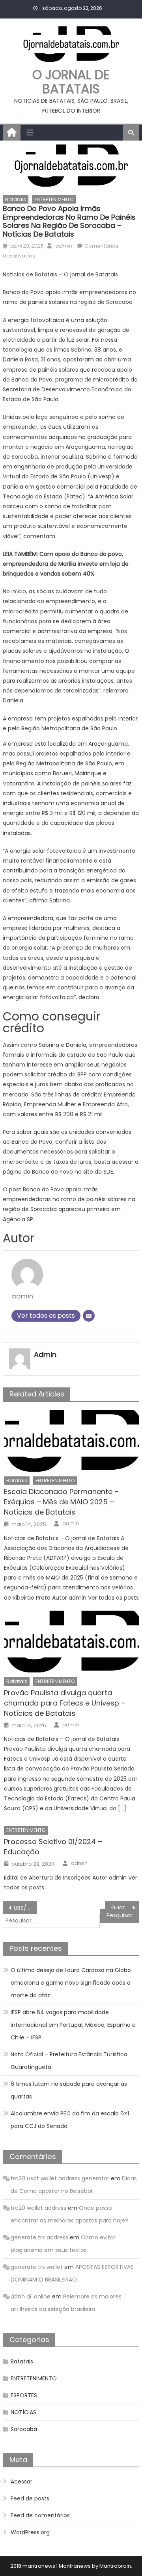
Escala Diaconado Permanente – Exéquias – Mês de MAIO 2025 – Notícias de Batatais (61, 1502)
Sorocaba (24, 2429)
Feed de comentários (40, 2515)
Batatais (16, 199)
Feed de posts (30, 2498)
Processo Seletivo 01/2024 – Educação (53, 1847)
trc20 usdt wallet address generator (60, 2178)
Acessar (21, 2482)
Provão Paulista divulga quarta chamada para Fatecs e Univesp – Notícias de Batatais (65, 1703)
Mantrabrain (115, 2566)
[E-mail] (89, 1316)
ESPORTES (24, 2395)
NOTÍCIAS (23, 2412)
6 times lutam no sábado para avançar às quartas (69, 2090)
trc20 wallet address (38, 2208)
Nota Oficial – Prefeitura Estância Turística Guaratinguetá (69, 2061)
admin (64, 246)
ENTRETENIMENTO (54, 199)
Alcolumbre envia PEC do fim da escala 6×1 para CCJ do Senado (70, 2120)
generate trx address (39, 2237)
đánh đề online (31, 2296)
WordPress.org (30, 2532)
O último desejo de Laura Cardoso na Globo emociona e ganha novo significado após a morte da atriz (71, 1983)
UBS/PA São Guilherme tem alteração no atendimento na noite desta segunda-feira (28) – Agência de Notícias (25, 1908)
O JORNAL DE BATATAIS (71, 82)
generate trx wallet (37, 2267)
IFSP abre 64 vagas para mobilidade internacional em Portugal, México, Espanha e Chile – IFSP (73, 2025)
